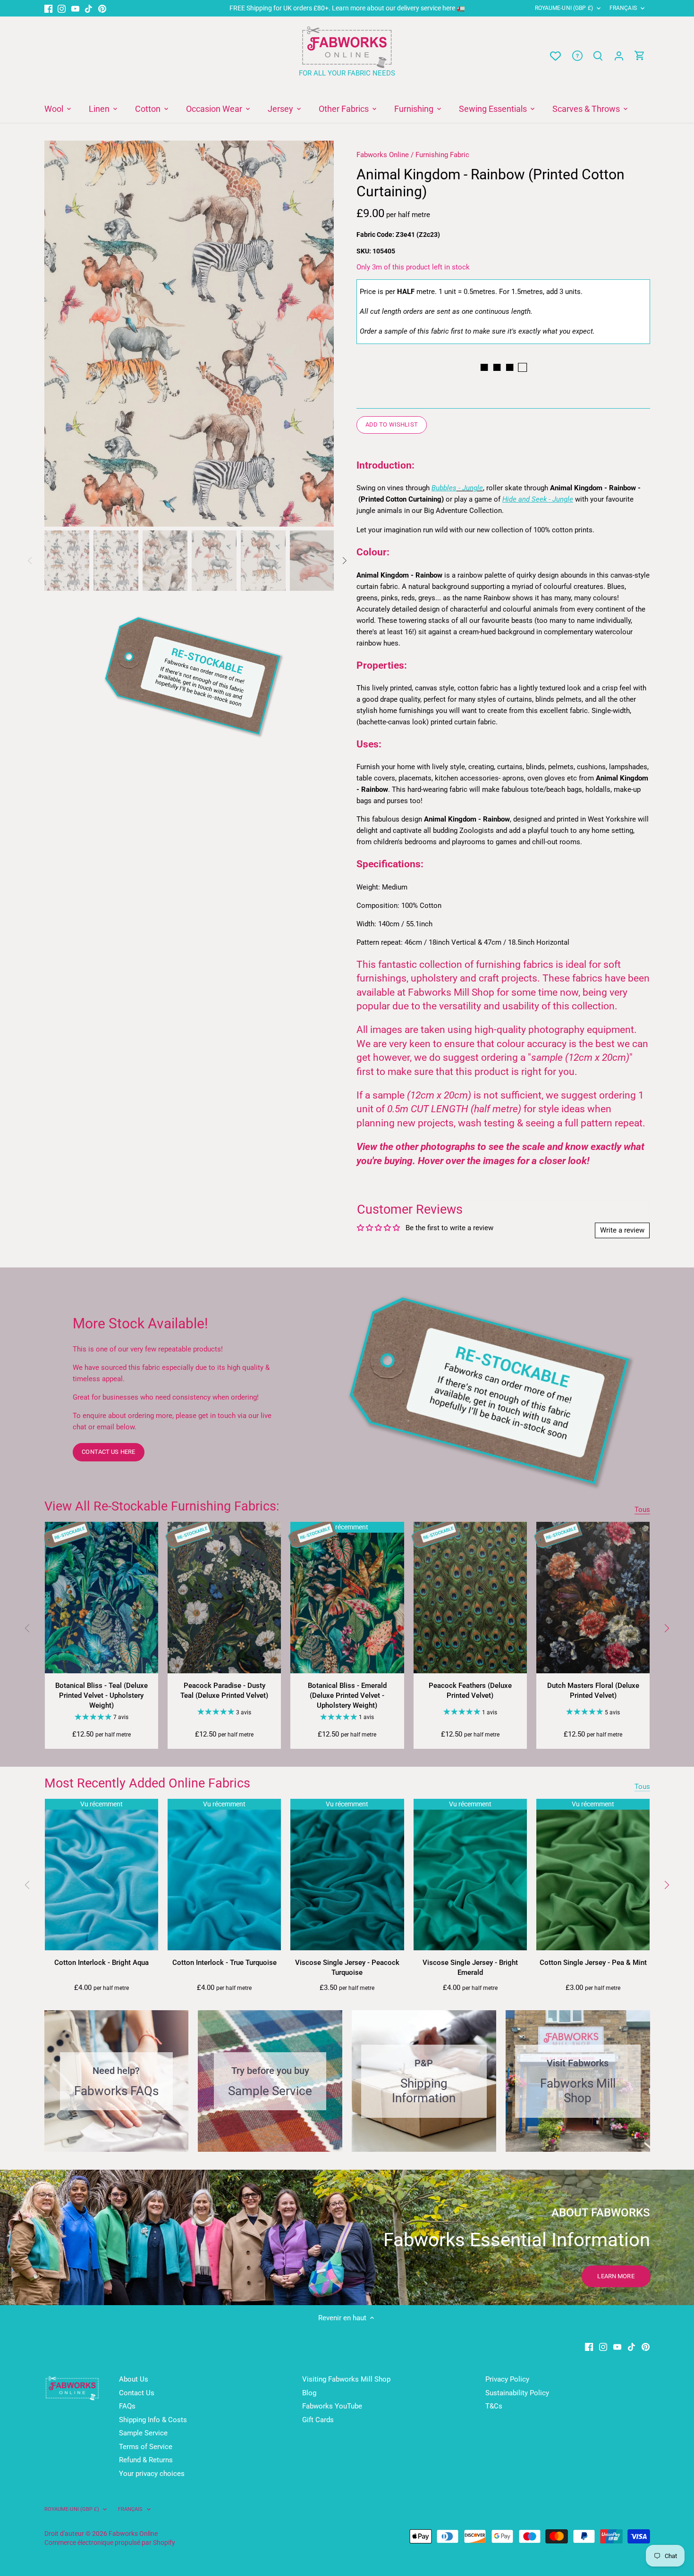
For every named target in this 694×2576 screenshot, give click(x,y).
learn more (616, 2276)
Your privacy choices (152, 2474)
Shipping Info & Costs (153, 2420)
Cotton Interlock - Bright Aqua (102, 1963)
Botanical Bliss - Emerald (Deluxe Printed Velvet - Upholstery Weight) (347, 1695)
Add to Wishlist (392, 424)
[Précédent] (28, 1628)
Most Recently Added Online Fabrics (147, 1783)
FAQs (127, 2406)
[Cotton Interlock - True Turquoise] (224, 1875)
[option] (189, 334)
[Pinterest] (102, 8)
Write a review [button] (622, 1230)
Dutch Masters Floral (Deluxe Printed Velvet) (593, 1691)
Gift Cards (318, 2420)
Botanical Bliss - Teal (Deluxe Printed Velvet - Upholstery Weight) (102, 1695)
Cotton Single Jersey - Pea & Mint (593, 1963)
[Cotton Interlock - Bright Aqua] (102, 1875)
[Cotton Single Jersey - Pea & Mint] (593, 1875)
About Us (134, 2379)
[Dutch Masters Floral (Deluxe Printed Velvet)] (593, 1598)
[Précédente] (59, 334)
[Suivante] (320, 334)
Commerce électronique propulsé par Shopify (110, 2542)
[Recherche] (598, 56)
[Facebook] (48, 8)
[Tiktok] (89, 8)
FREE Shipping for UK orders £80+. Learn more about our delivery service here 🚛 (347, 8)
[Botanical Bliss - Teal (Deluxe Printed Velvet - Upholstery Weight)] (102, 1598)
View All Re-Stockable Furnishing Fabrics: (162, 1506)
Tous (642, 1510)
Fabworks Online (383, 155)
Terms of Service (146, 2447)
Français (623, 8)
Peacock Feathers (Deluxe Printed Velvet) (470, 1691)
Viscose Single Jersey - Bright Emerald (470, 1968)
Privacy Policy (507, 2379)
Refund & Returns (146, 2460)
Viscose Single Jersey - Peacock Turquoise (347, 1968)
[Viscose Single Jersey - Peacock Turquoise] (347, 1875)
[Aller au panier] (640, 56)
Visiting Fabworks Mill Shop (346, 2379)
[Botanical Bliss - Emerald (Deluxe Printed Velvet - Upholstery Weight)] (347, 1598)
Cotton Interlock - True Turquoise (224, 1963)
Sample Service (143, 2433)
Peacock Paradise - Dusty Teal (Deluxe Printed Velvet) (224, 1691)
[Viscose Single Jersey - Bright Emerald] (470, 1875)
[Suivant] (666, 1628)
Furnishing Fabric (442, 155)
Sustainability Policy (517, 2393)
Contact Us (137, 2393)
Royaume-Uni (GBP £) (564, 8)
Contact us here (108, 1452)
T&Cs (494, 2406)
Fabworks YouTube (332, 2406)
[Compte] (619, 56)
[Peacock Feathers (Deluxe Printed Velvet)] (470, 1598)
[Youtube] (75, 8)
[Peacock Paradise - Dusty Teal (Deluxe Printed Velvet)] (224, 1598)
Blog (309, 2393)
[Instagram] (62, 8)
